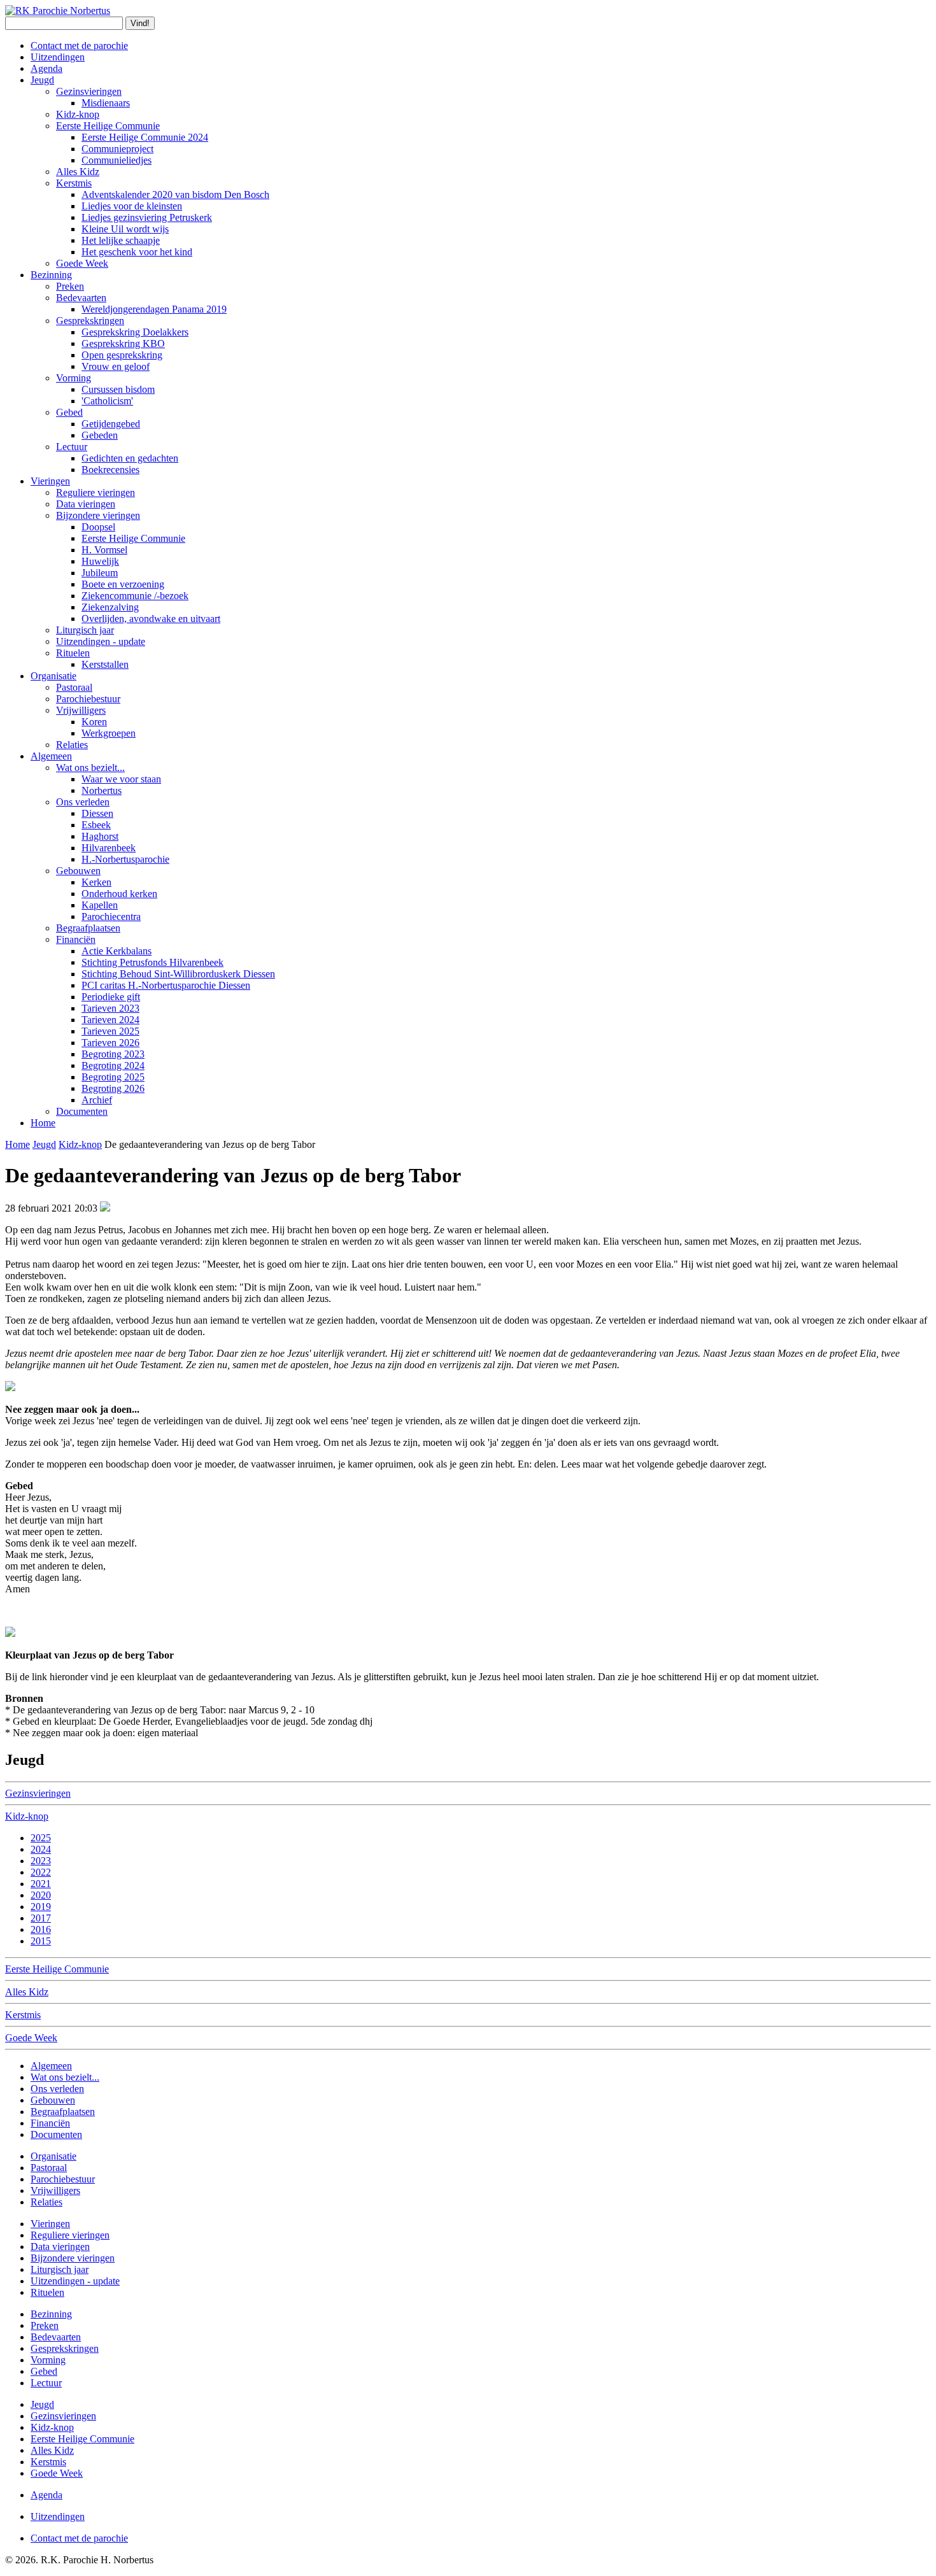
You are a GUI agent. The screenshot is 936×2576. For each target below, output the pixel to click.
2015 (41, 1941)
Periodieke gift (111, 997)
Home (43, 1123)
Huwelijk (100, 561)
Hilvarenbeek (109, 848)
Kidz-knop (78, 114)
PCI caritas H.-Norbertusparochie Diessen (166, 985)
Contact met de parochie (79, 46)
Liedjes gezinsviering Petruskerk (147, 217)
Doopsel (98, 527)
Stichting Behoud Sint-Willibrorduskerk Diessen (178, 974)
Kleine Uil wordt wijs (125, 229)
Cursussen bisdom (118, 389)
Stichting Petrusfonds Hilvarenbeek (152, 962)
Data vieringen (86, 504)
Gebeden (100, 435)
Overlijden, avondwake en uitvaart (151, 619)
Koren (94, 722)
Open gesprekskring (122, 355)
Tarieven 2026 (110, 1043)
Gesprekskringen (90, 321)
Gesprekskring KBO (123, 343)
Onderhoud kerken (119, 894)
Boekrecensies (110, 470)
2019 (41, 1907)
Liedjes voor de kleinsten (132, 206)
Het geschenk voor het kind (137, 252)
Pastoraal (74, 687)
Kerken (96, 882)
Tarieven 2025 (110, 1031)
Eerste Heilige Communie (108, 126)
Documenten (82, 1111)
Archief (97, 1100)
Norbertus (102, 790)
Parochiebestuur (88, 699)
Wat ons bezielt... (90, 768)
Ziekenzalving (110, 607)
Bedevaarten (81, 298)
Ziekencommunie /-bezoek (135, 596)
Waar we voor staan (121, 779)
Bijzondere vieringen (98, 515)
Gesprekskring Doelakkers (135, 332)
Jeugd (42, 80)
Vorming (74, 378)
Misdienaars (106, 103)
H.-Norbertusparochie (125, 859)
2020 (41, 1895)
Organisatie (53, 676)
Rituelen (73, 653)
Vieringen (50, 481)
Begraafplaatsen (88, 928)
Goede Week (82, 263)
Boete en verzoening (123, 584)
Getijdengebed (111, 424)
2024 (41, 1849)
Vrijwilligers (81, 710)
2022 (41, 1872)
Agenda (46, 68)
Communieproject (117, 149)
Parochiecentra (111, 916)
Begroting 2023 (113, 1054)
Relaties (72, 745)
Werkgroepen (109, 733)
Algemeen (51, 756)
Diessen (97, 813)
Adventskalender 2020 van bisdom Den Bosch (175, 195)
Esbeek (96, 825)
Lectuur (72, 447)
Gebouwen (78, 871)
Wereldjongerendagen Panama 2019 (154, 309)
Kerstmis (74, 183)
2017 (41, 1918)
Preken (70, 286)
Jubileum (100, 573)
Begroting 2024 (113, 1065)
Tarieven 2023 (110, 1008)
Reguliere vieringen (96, 492)
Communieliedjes (117, 160)
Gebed (69, 412)
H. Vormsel (104, 550)
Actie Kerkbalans (117, 951)
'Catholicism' (107, 401)
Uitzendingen (58, 57)
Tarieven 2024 (110, 1020)
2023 (41, 1861)
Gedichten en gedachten (130, 458)
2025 (41, 1838)
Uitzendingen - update (101, 641)
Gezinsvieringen (89, 91)
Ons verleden (83, 802)
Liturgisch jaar (85, 630)
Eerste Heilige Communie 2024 (145, 137)
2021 (41, 1884)
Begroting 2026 (113, 1088)
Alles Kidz (78, 172)
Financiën (76, 939)
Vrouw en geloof (116, 366)
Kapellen (100, 905)
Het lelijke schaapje (121, 240)
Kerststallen (105, 664)
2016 (41, 1929)
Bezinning (51, 275)
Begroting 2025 (113, 1077)
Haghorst (100, 836)
